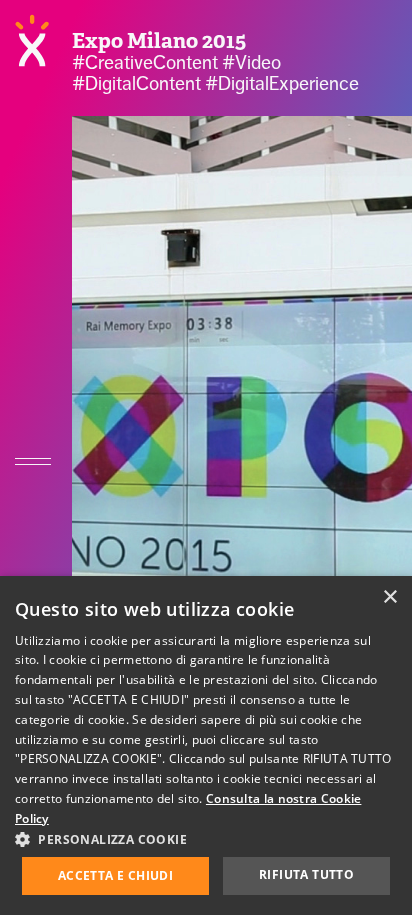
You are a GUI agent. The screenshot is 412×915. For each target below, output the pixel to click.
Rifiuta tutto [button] (306, 874)
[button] (206, 839)
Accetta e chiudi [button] (115, 875)
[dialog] (206, 745)
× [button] (389, 597)
